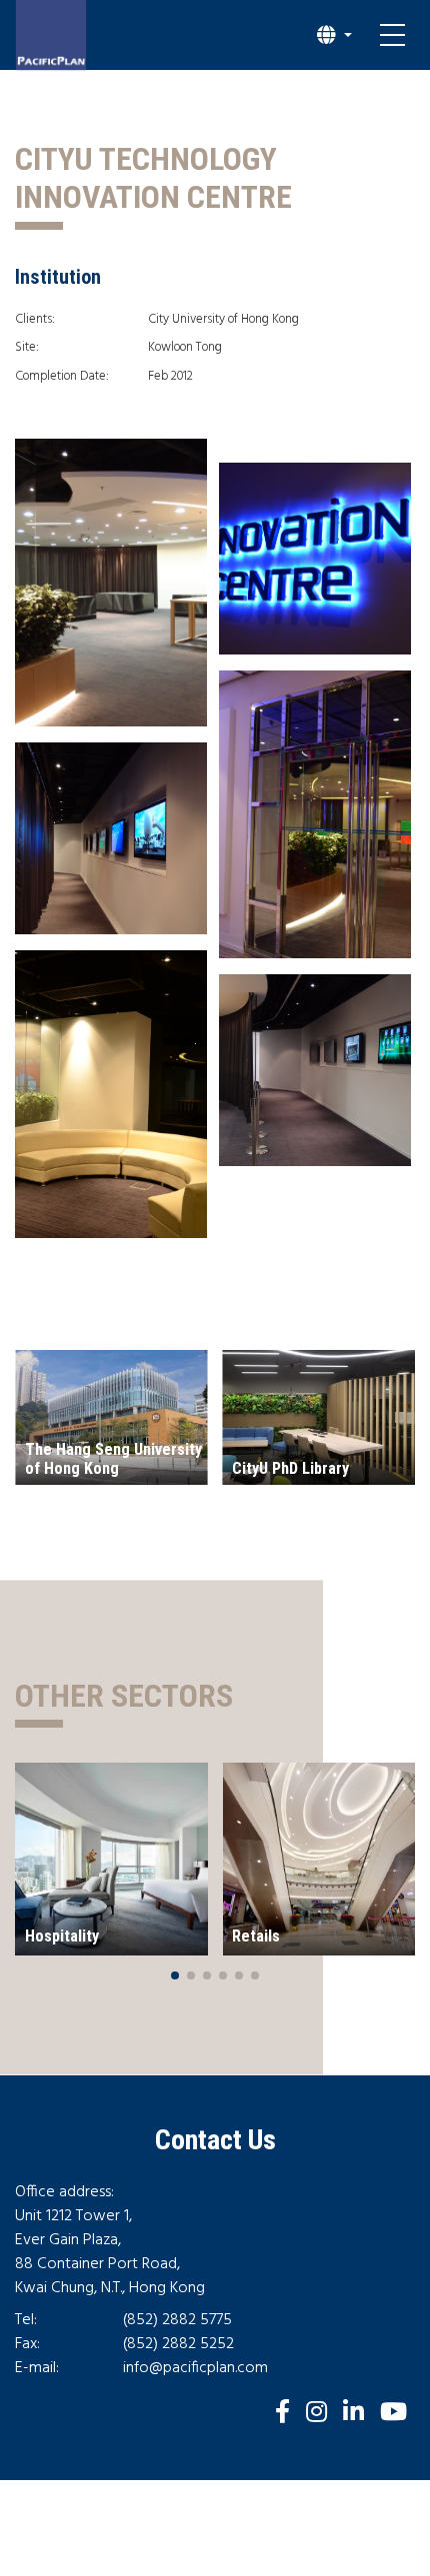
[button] (334, 35)
